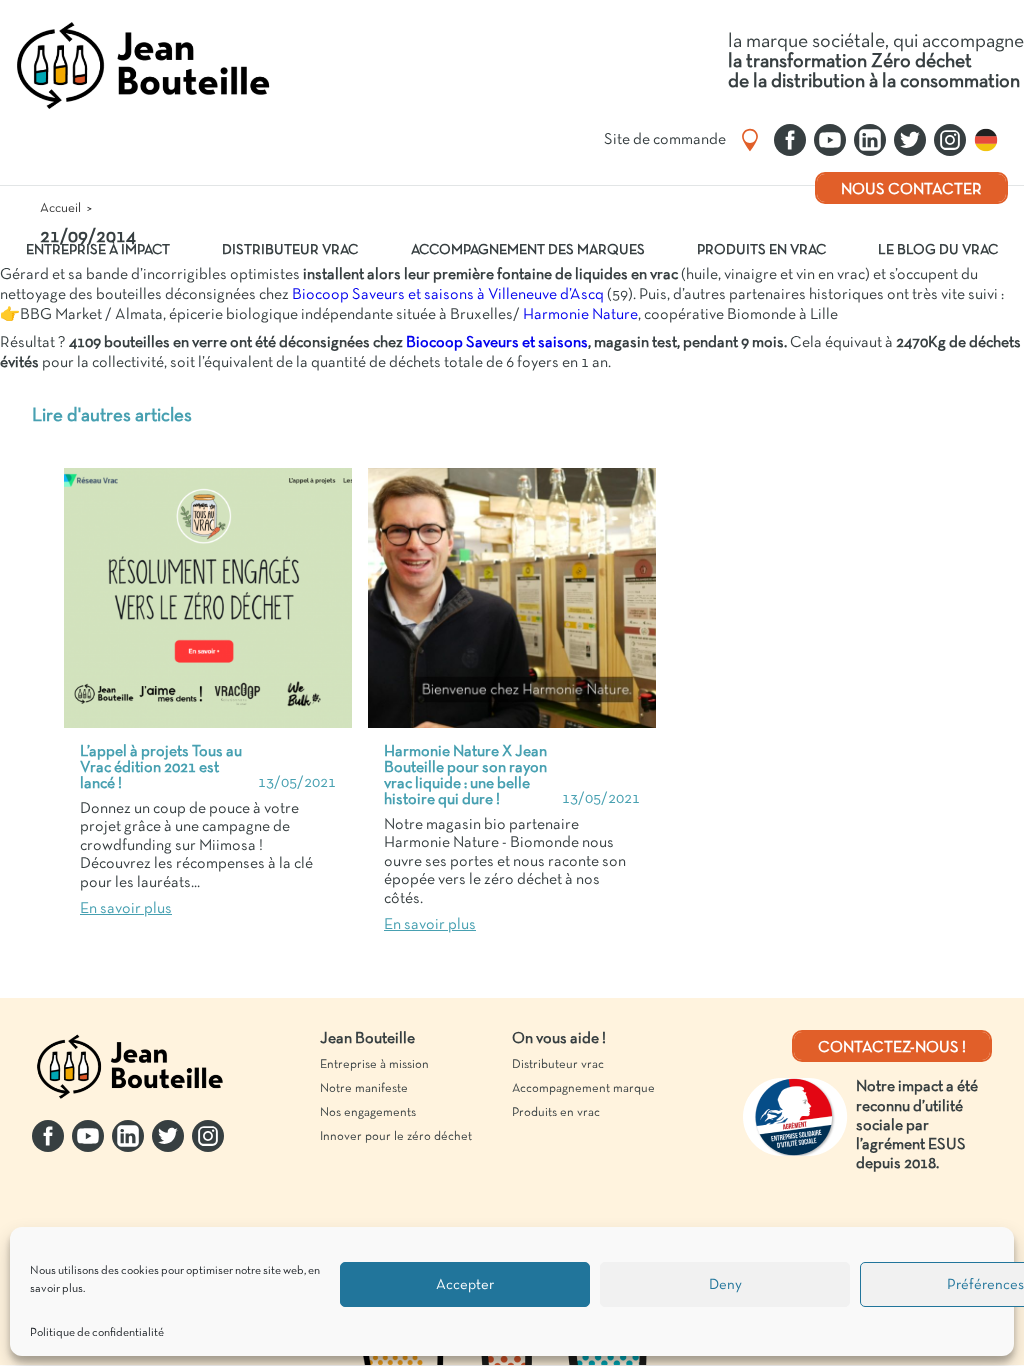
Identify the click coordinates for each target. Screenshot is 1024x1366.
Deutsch (991, 140)
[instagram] (950, 140)
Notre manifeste (364, 1089)
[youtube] (830, 140)
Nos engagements (368, 1113)
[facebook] (790, 140)
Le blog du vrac (938, 250)
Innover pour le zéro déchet (396, 1137)
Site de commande (665, 140)
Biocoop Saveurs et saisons (497, 343)
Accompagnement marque (583, 1089)
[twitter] (910, 140)
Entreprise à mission (374, 1065)
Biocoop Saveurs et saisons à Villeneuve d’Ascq (448, 295)
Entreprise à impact (98, 250)
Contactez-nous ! (892, 1048)
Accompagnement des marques (528, 250)
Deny (725, 1285)
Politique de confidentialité (97, 1333)
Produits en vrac (761, 250)
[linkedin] (870, 140)
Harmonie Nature (579, 315)
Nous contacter (911, 190)
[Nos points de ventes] (750, 140)
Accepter (465, 1285)
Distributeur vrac (290, 250)
